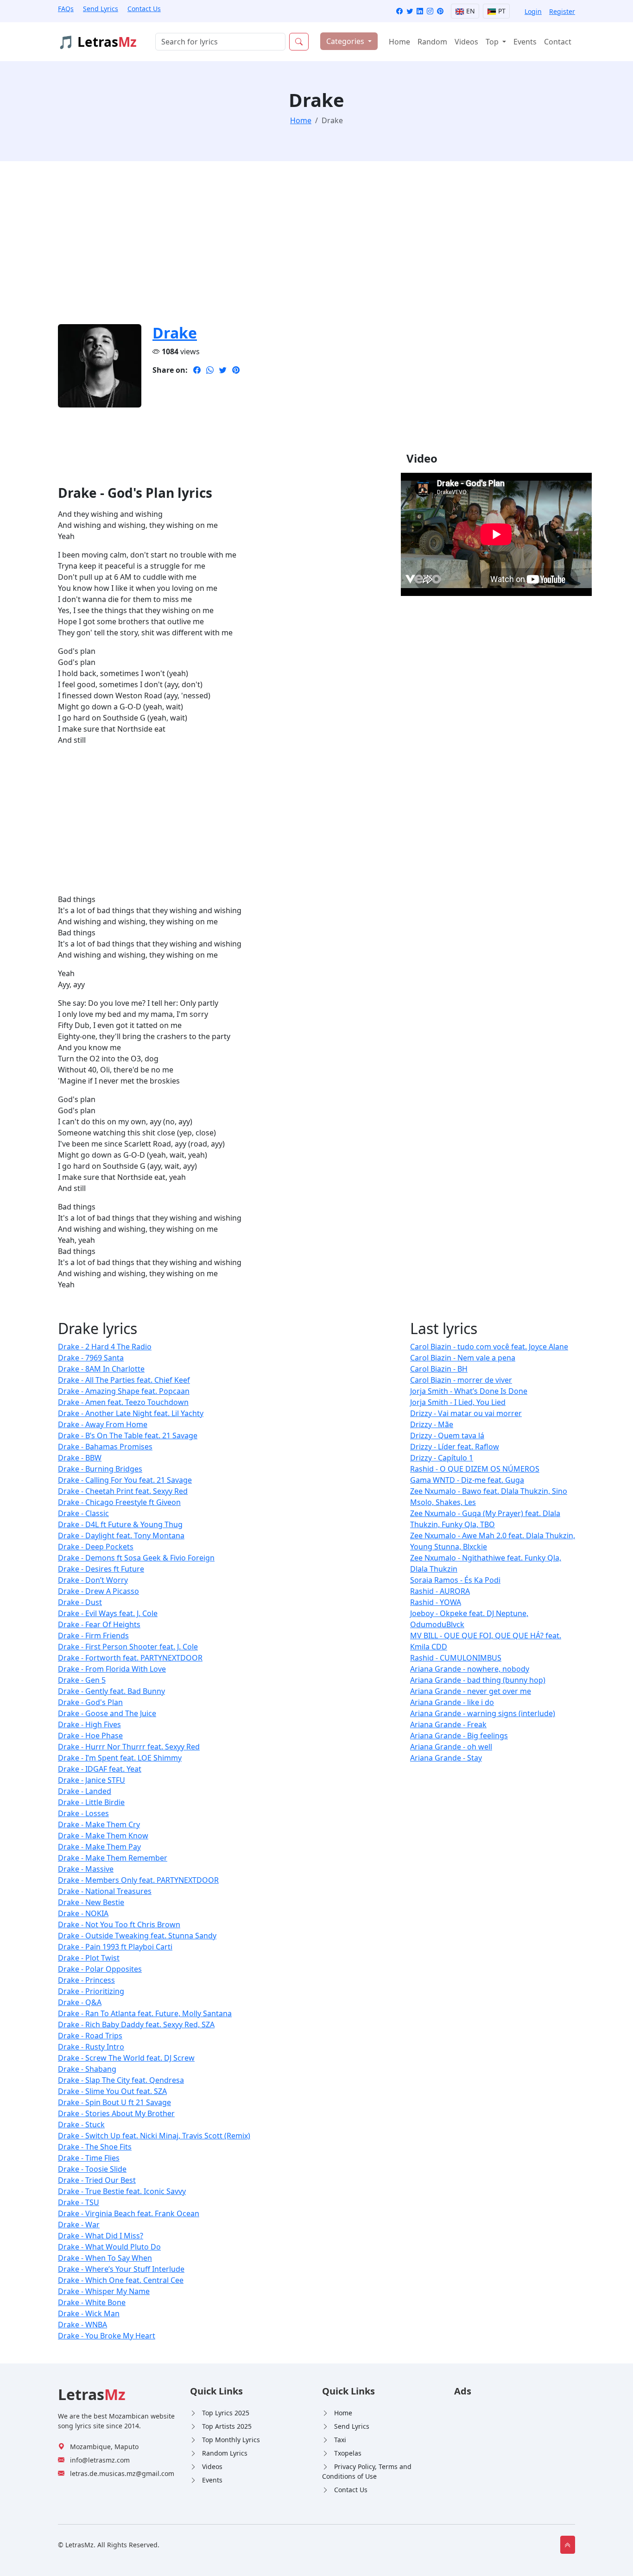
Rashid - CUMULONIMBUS (456, 1658)
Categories (346, 41)
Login (533, 11)
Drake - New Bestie (91, 1902)
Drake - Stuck (81, 2125)
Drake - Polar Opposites (100, 1969)
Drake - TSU (79, 2202)
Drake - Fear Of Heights (99, 1624)
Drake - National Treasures (105, 1891)
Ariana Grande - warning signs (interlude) (483, 1713)
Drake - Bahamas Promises (105, 1447)
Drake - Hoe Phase (90, 1736)
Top (493, 42)
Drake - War (79, 2225)
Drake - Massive (86, 1869)
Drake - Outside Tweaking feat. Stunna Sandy (137, 1936)
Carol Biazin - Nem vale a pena (463, 1358)
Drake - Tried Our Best (97, 2180)
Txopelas (348, 2453)
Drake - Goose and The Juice (107, 1713)
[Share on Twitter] (223, 370)
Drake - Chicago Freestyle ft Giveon (119, 1502)
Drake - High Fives (89, 1724)
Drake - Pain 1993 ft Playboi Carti (115, 1947)
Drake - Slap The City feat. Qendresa (121, 2080)
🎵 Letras (97, 42)
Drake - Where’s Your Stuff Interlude (121, 2269)
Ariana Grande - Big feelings (459, 1736)
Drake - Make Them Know (103, 1836)
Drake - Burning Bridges (100, 1469)
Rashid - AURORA (440, 1591)
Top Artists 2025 (227, 2426)
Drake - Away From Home (103, 1424)
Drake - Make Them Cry (99, 1824)
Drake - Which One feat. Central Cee (121, 2280)
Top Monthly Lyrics (231, 2440)
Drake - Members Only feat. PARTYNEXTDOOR (138, 1880)
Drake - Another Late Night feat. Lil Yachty (131, 1413)
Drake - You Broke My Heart (107, 2336)
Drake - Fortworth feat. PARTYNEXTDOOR (130, 1658)
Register (562, 11)
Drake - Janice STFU (92, 1780)
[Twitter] (410, 11)
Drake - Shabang (87, 2069)
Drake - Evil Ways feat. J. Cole (108, 1613)
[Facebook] (399, 11)
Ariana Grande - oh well (451, 1747)
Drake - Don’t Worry (93, 1580)
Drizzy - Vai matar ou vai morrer (466, 1413)
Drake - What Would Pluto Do (109, 2247)
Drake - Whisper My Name (104, 2291)
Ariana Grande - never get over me (471, 1691)
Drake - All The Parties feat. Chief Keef (124, 1380)
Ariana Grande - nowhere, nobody (470, 1669)
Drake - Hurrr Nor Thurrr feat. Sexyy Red (129, 1747)
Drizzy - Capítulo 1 (442, 1458)
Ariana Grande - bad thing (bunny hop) (478, 1680)
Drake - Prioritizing (91, 1991)
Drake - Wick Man (89, 2313)
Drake (175, 333)
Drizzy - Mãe (432, 1424)
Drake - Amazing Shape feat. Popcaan (124, 1391)
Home (399, 42)
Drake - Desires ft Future (101, 1569)
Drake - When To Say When (105, 2258)
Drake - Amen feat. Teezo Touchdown (123, 1402)
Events (525, 42)
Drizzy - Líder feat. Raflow (455, 1447)
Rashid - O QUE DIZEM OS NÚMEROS (475, 1469)
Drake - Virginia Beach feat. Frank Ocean (129, 2213)
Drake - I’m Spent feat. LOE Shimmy (120, 1758)
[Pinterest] (440, 11)
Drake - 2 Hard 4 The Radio (105, 1347)
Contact (558, 42)
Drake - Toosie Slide (92, 2169)
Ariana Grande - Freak (448, 1724)
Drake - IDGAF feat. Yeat (100, 1769)
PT (501, 11)
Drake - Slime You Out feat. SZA (112, 2091)
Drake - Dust (80, 1602)
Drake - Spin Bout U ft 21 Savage (114, 2102)
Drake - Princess (86, 1980)
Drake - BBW (80, 1458)
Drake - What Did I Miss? (101, 2236)
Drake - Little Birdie (91, 1802)
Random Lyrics (225, 2453)
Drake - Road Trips (90, 2036)
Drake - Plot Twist (89, 1958)
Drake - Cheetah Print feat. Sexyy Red (123, 1491)
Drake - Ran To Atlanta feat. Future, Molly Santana (145, 2013)
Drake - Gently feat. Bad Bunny (111, 1691)
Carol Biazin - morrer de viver (461, 1380)
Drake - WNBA (82, 2325)
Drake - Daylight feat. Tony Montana (121, 1536)
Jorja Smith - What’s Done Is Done (469, 1391)
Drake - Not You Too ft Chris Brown (119, 1924)
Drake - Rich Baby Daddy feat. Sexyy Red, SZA (136, 2024)
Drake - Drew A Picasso (98, 1591)
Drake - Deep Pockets (96, 1547)
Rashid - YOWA (436, 1602)
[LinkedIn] (420, 11)
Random (432, 42)
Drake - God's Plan (90, 1702)
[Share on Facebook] (197, 370)
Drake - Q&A (80, 2002)
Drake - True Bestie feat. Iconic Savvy (122, 2191)
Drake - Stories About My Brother (116, 2113)
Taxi (340, 2440)
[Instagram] (430, 11)
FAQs (66, 9)
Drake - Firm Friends (93, 1636)
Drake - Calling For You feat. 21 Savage (125, 1480)
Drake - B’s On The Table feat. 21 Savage (128, 1435)
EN (470, 11)
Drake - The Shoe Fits (95, 2147)
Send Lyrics (101, 9)
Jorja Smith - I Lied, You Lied (458, 1402)
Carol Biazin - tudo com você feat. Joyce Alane (489, 1347)
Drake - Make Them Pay (99, 1847)
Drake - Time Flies (89, 2158)
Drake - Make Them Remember (113, 1858)
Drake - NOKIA (83, 1913)
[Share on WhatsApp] (210, 370)
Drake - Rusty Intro (91, 2047)
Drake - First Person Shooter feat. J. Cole (128, 1647)
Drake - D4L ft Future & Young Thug (120, 1524)
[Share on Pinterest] (236, 370)
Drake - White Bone (92, 2302)
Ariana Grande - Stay (446, 1758)
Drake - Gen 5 (82, 1680)
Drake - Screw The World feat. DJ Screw (126, 2058)
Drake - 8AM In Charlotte (101, 1369)
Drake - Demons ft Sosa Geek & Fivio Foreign (136, 1558)
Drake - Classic (83, 1513)
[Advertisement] (316, 248)
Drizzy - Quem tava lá (447, 1435)
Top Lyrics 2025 (226, 2413)
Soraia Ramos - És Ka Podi (455, 1580)
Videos (466, 42)
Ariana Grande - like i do (452, 1702)
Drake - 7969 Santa (91, 1358)
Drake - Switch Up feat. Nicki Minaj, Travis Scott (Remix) (154, 2136)
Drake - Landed (85, 1791)
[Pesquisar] (299, 42)
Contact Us (144, 9)
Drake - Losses (83, 1813)
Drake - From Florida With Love (112, 1669)
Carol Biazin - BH (439, 1369)
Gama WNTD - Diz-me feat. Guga (467, 1480)
